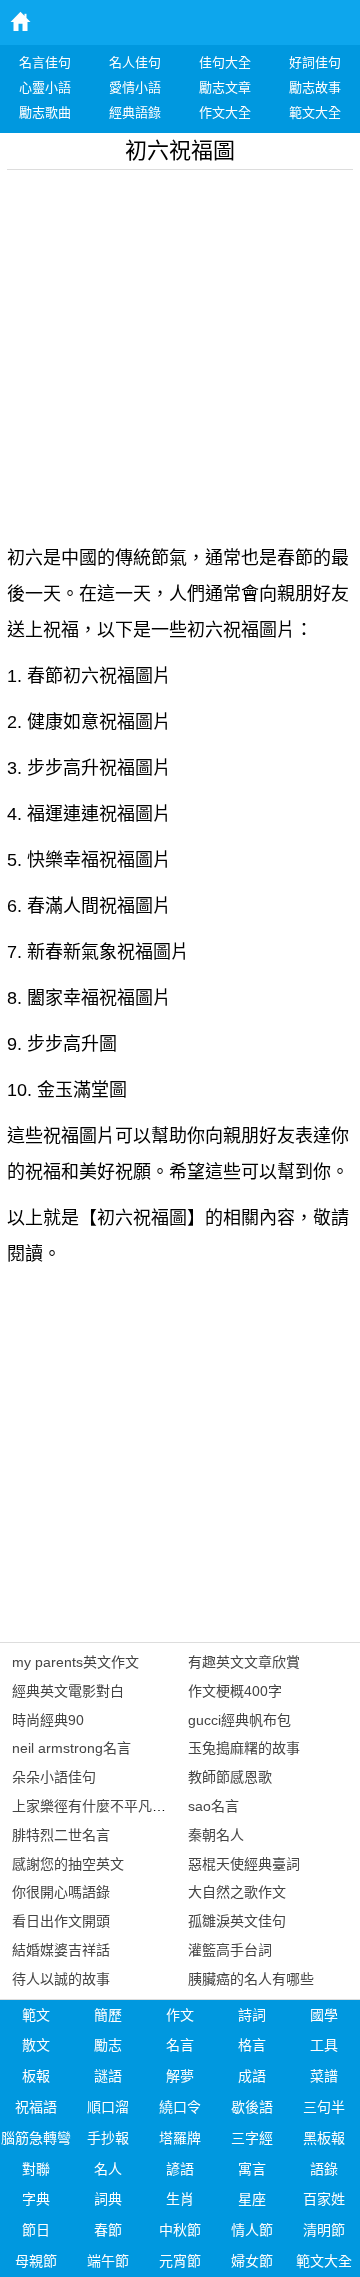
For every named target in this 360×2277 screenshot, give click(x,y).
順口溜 (108, 2107)
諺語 (180, 2169)
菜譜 (324, 2076)
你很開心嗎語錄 (61, 1892)
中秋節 (180, 2230)
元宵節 (180, 2261)
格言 (252, 2045)
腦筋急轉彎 (36, 2138)
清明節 (324, 2230)
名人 (108, 2169)
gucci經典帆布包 (239, 1720)
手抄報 (108, 2138)
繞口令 (180, 2107)
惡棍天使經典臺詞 (244, 1864)
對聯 (36, 2169)
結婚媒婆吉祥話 (61, 1950)
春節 (108, 2230)
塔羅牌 (180, 2138)
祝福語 (36, 2107)
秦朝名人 (216, 1835)
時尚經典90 (48, 1720)
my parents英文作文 (75, 1662)
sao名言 (213, 1806)
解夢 (180, 2076)
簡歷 (108, 2015)
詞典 (108, 2199)
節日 (36, 2230)
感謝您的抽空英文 (68, 1864)
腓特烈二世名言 (61, 1835)
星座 (252, 2199)
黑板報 (324, 2138)
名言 (180, 2045)
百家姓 (324, 2199)
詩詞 (252, 2015)
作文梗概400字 (235, 1691)
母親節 (36, 2261)
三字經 (252, 2138)
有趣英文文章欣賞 (244, 1662)
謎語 (108, 2076)
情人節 (252, 2230)
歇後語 (252, 2107)
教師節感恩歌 (230, 1777)
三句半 (324, 2107)
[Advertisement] (180, 350)
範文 (36, 2015)
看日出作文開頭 (61, 1921)
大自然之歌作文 (237, 1892)
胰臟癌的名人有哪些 (251, 1979)
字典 (36, 2199)
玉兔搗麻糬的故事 (244, 1748)
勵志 (108, 2045)
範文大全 (324, 2261)
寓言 (252, 2169)
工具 (324, 2045)
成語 (252, 2076)
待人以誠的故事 (61, 1979)
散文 (36, 2045)
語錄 (324, 2169)
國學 (324, 2015)
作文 (180, 2015)
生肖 (180, 2199)
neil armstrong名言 (71, 1748)
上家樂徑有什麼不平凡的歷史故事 (117, 1806)
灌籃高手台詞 (230, 1950)
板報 (36, 2076)
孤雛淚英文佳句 (237, 1921)
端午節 (108, 2261)
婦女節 (252, 2261)
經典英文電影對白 (68, 1691)
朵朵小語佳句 (54, 1777)
